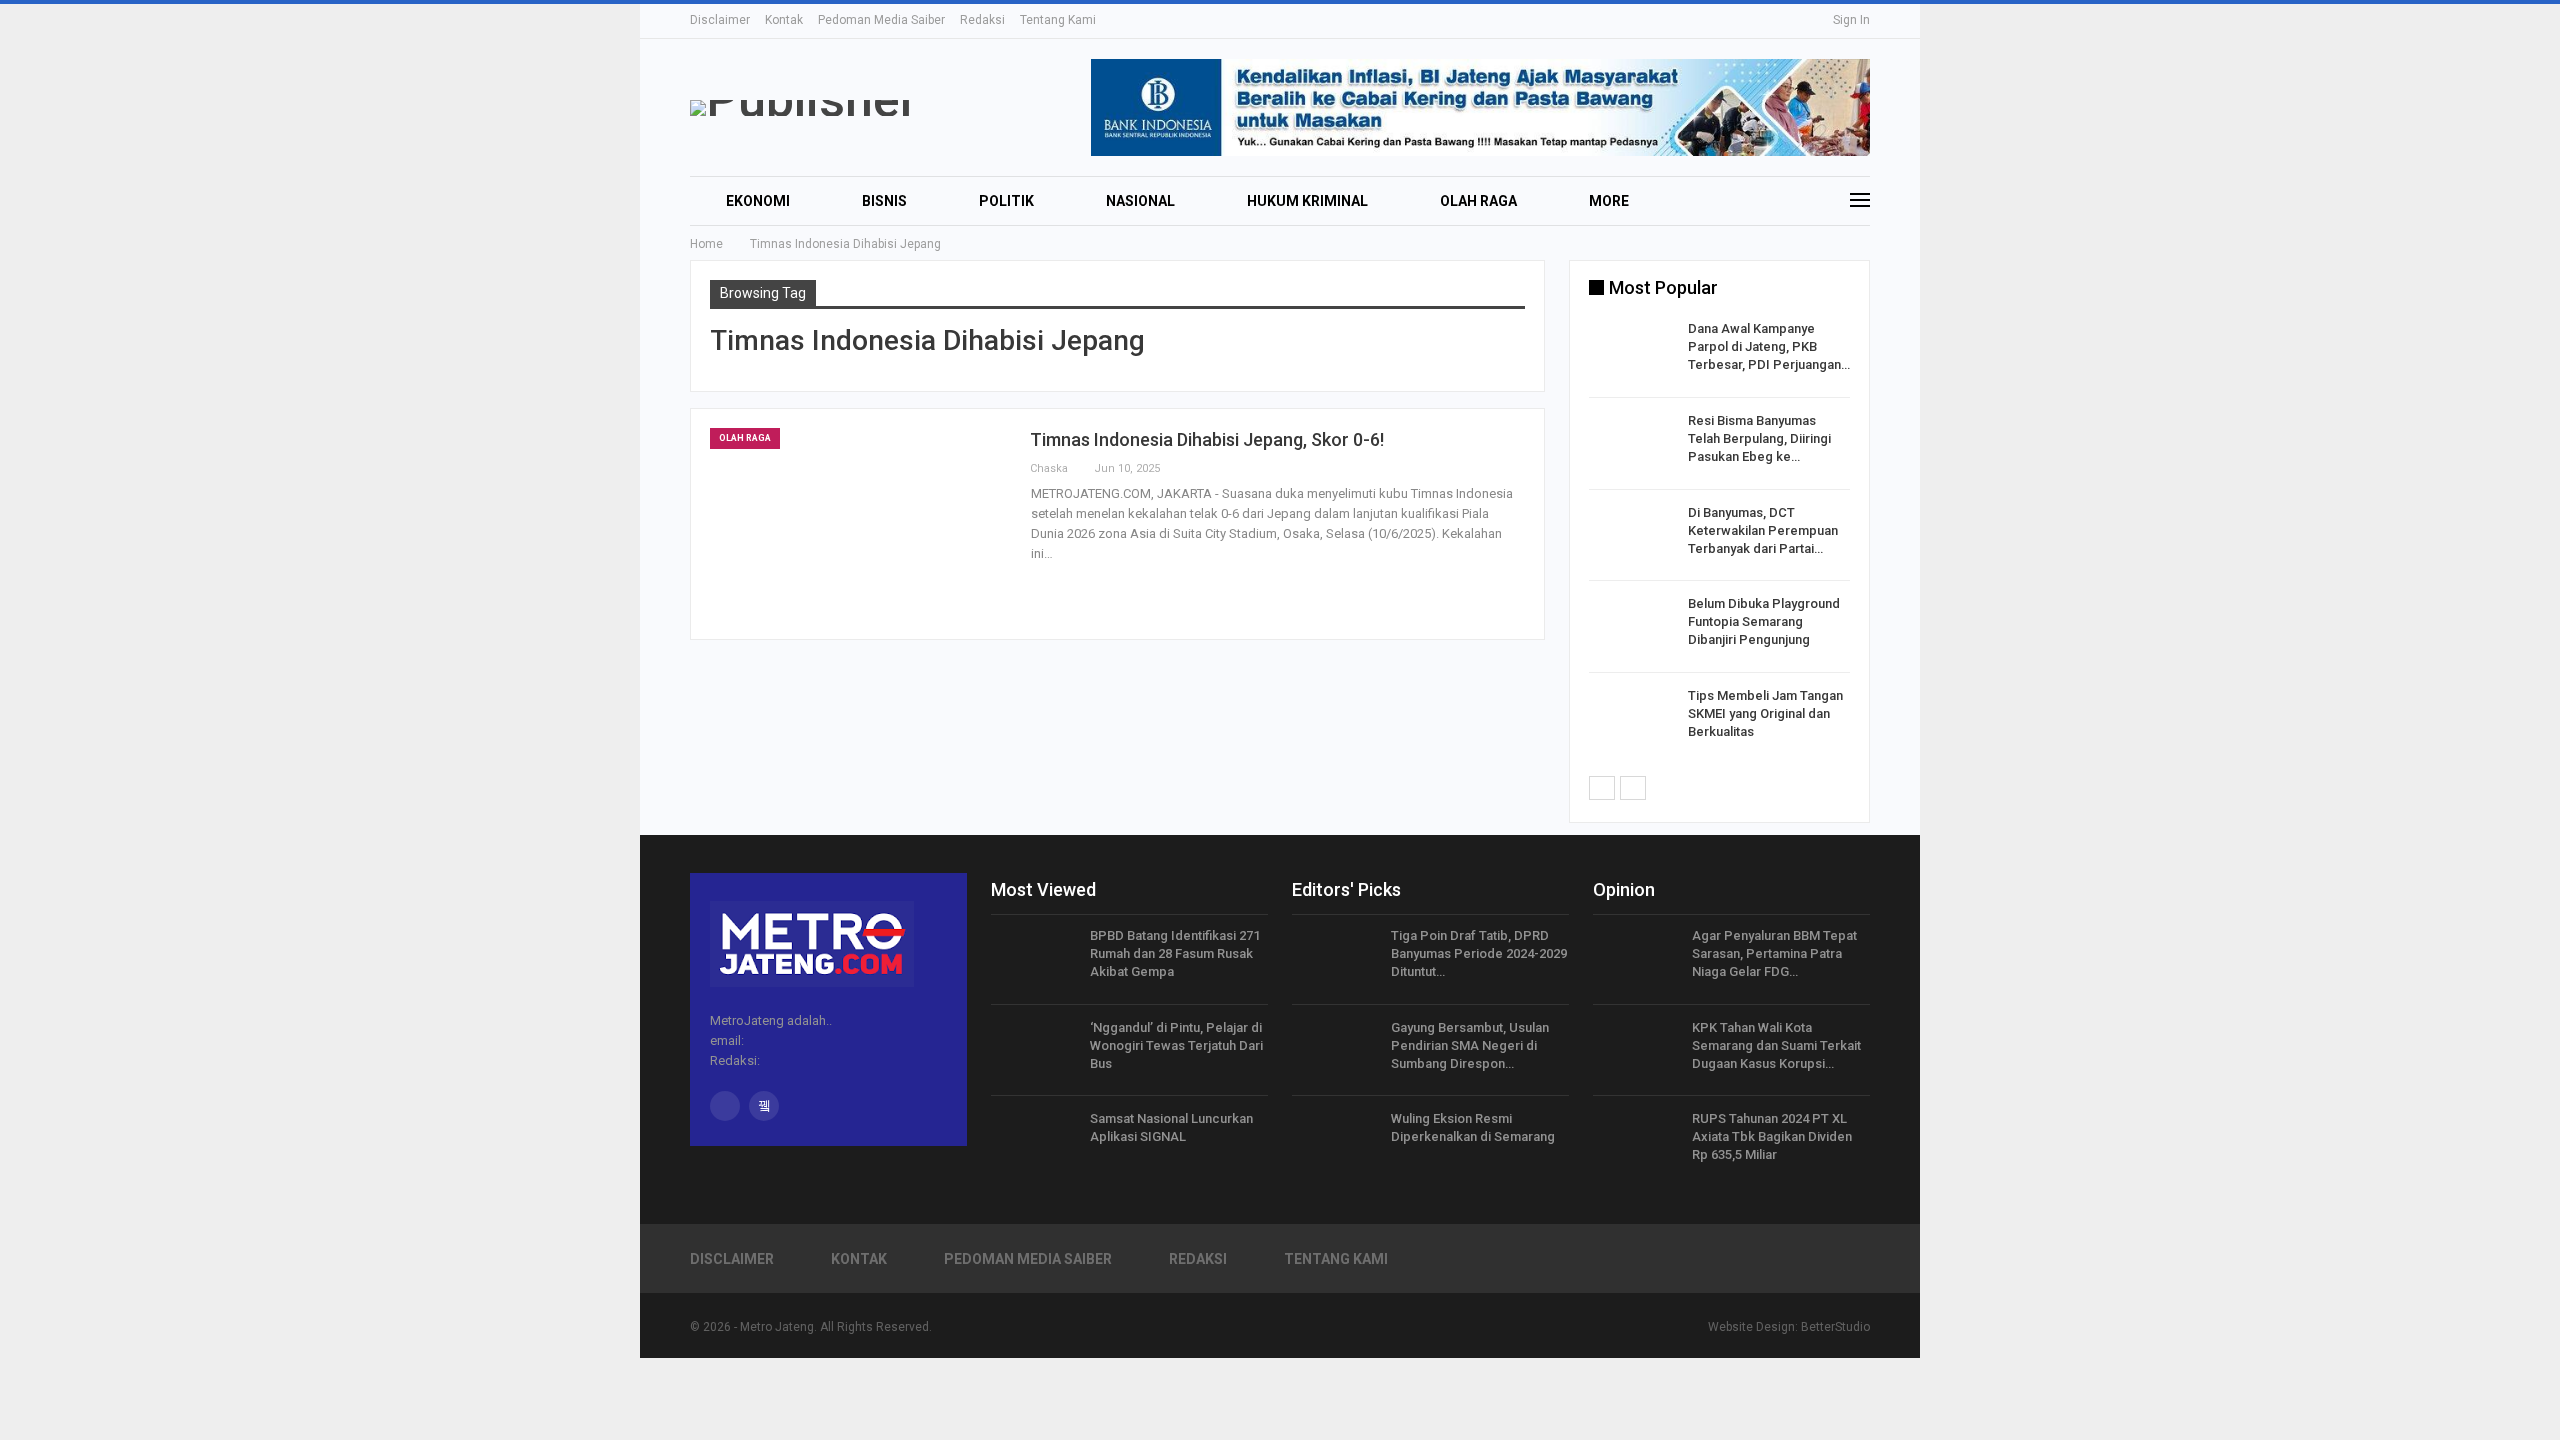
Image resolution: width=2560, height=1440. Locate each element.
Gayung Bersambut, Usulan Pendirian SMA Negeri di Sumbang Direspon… (1470, 1045)
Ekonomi (758, 201)
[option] (1719, 538)
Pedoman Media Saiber (881, 20)
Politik (1006, 201)
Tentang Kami (1058, 20)
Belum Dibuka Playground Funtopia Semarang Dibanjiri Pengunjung (1764, 621)
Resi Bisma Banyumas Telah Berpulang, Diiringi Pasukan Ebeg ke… (1759, 438)
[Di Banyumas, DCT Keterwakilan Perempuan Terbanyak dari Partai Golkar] (1632, 536)
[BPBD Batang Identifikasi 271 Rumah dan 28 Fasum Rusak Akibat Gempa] (1034, 959)
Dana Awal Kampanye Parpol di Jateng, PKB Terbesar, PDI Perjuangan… (1769, 346)
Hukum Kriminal (1307, 201)
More (1609, 201)
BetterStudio (1835, 1327)
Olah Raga (1478, 201)
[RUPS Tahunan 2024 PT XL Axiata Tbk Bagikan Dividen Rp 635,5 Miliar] (1636, 1142)
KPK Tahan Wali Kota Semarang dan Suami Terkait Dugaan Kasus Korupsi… (1776, 1045)
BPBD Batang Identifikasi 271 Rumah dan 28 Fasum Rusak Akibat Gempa (1175, 953)
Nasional (1140, 201)
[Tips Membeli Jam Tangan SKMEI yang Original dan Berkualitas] (1632, 719)
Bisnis (884, 201)
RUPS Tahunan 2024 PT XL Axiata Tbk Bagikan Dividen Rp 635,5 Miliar (1772, 1136)
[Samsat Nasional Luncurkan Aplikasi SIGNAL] (1034, 1142)
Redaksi (982, 20)
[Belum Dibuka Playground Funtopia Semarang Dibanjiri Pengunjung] (1632, 627)
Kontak (784, 20)
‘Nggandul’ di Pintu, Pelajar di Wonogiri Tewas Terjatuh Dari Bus (1176, 1045)
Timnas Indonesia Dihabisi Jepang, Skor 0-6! (1207, 439)
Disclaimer (720, 20)
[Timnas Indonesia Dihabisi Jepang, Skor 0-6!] (860, 524)
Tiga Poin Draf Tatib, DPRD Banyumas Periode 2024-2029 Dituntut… (1479, 953)
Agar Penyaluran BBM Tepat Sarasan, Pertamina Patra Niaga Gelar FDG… (1774, 953)
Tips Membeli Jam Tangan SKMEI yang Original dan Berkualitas (1765, 713)
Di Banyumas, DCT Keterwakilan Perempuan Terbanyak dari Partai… (1763, 530)
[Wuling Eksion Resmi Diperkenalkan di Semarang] (1335, 1142)
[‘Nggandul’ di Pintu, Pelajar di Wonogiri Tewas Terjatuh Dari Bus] (1034, 1051)
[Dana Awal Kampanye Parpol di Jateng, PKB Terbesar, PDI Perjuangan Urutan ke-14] (1632, 352)
